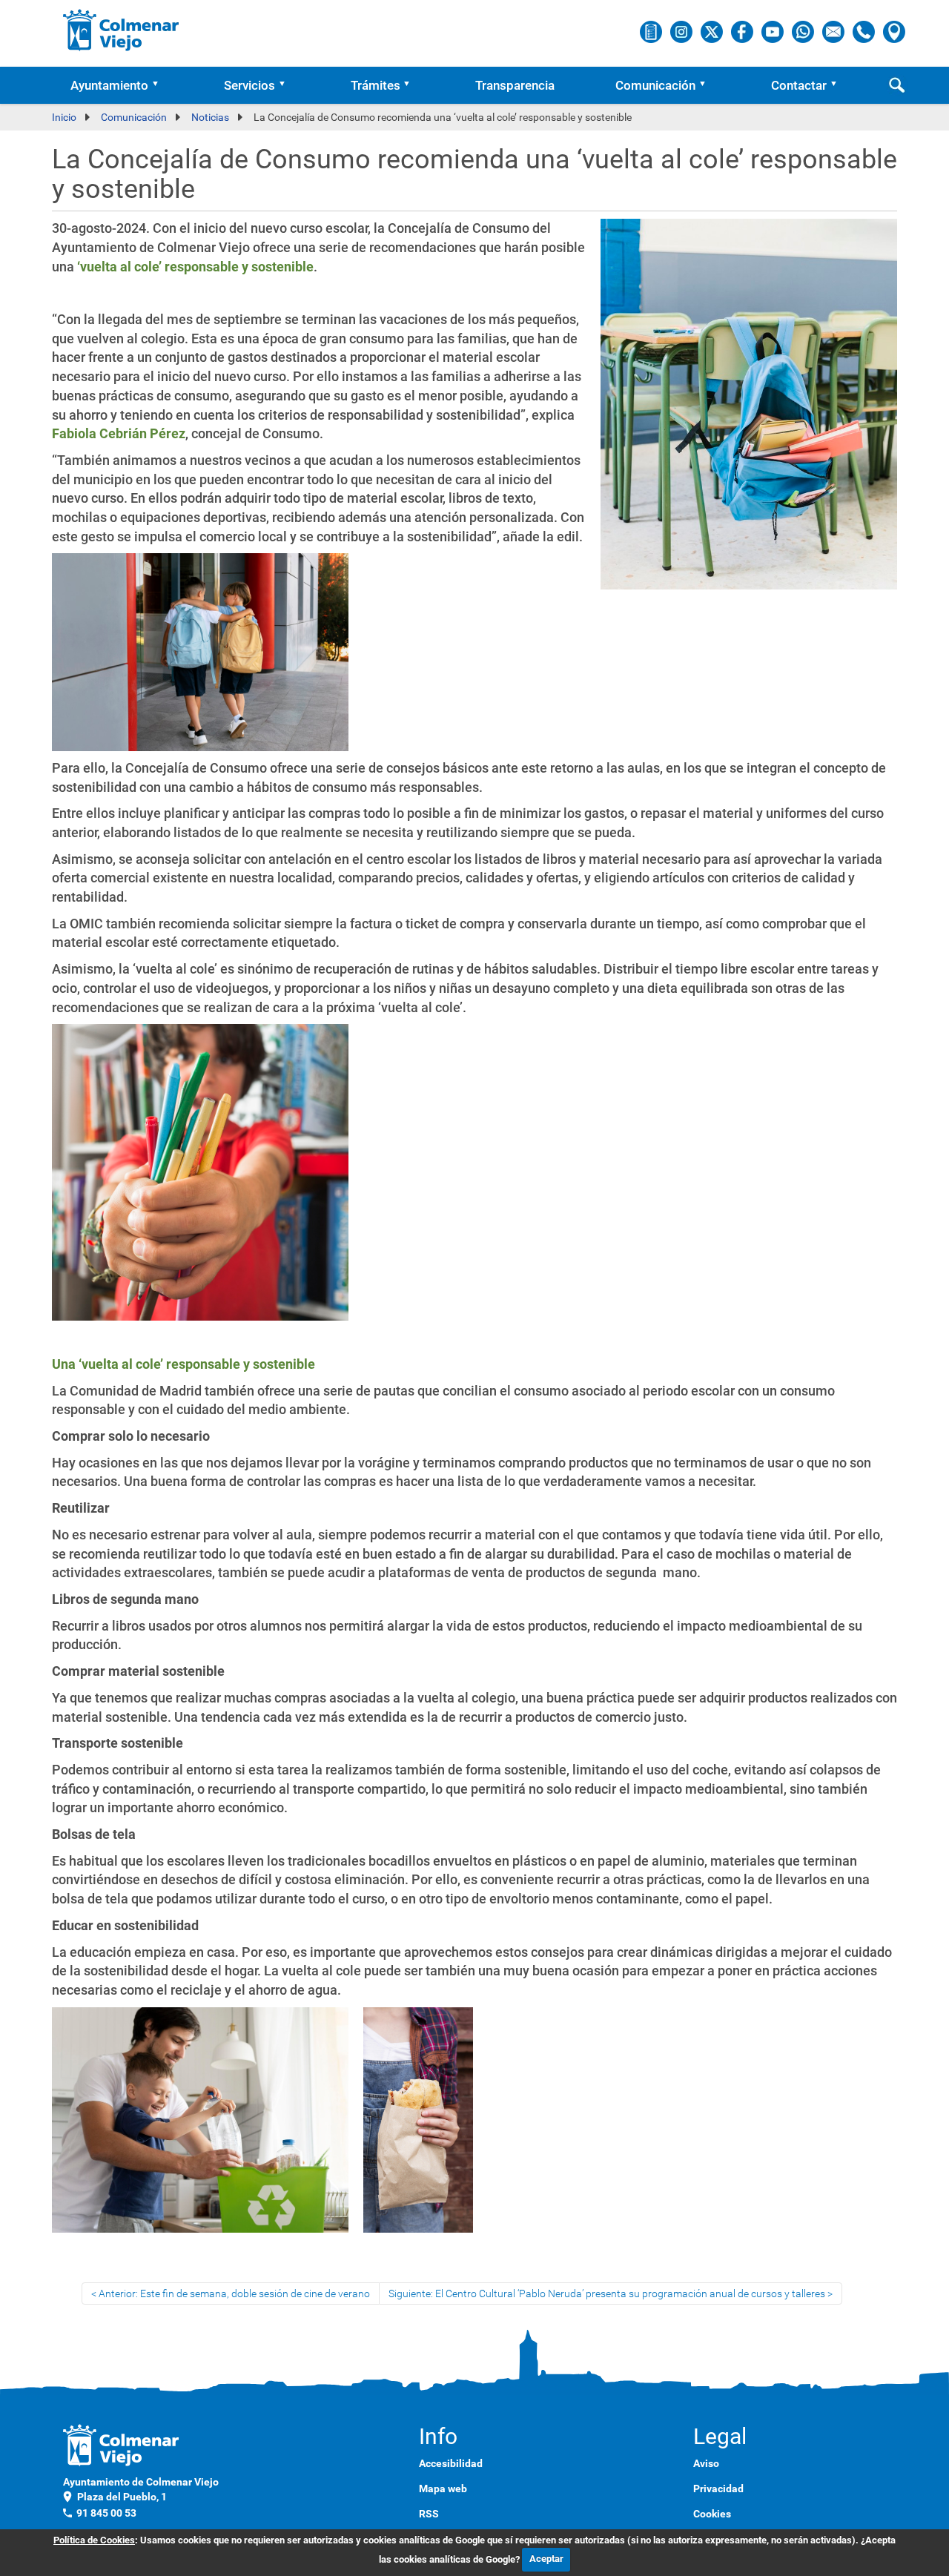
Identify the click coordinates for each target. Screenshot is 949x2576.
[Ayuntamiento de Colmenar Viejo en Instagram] (682, 31)
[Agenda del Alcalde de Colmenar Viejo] (652, 31)
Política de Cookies (94, 2540)
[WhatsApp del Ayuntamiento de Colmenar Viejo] (804, 31)
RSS (429, 2514)
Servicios (249, 85)
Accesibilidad (451, 2463)
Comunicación (655, 85)
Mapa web (443, 2489)
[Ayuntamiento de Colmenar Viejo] (121, 30)
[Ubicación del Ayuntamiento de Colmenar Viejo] (894, 31)
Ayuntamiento (109, 85)
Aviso (706, 2463)
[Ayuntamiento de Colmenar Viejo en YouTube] (774, 31)
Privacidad (718, 2489)
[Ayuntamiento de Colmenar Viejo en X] (713, 31)
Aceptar (546, 2559)
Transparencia (515, 85)
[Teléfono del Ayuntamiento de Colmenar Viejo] (865, 31)
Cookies (712, 2514)
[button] (160, 85)
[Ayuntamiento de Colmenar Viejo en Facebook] (743, 31)
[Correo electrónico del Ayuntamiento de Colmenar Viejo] (834, 31)
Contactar (799, 85)
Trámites (376, 85)
